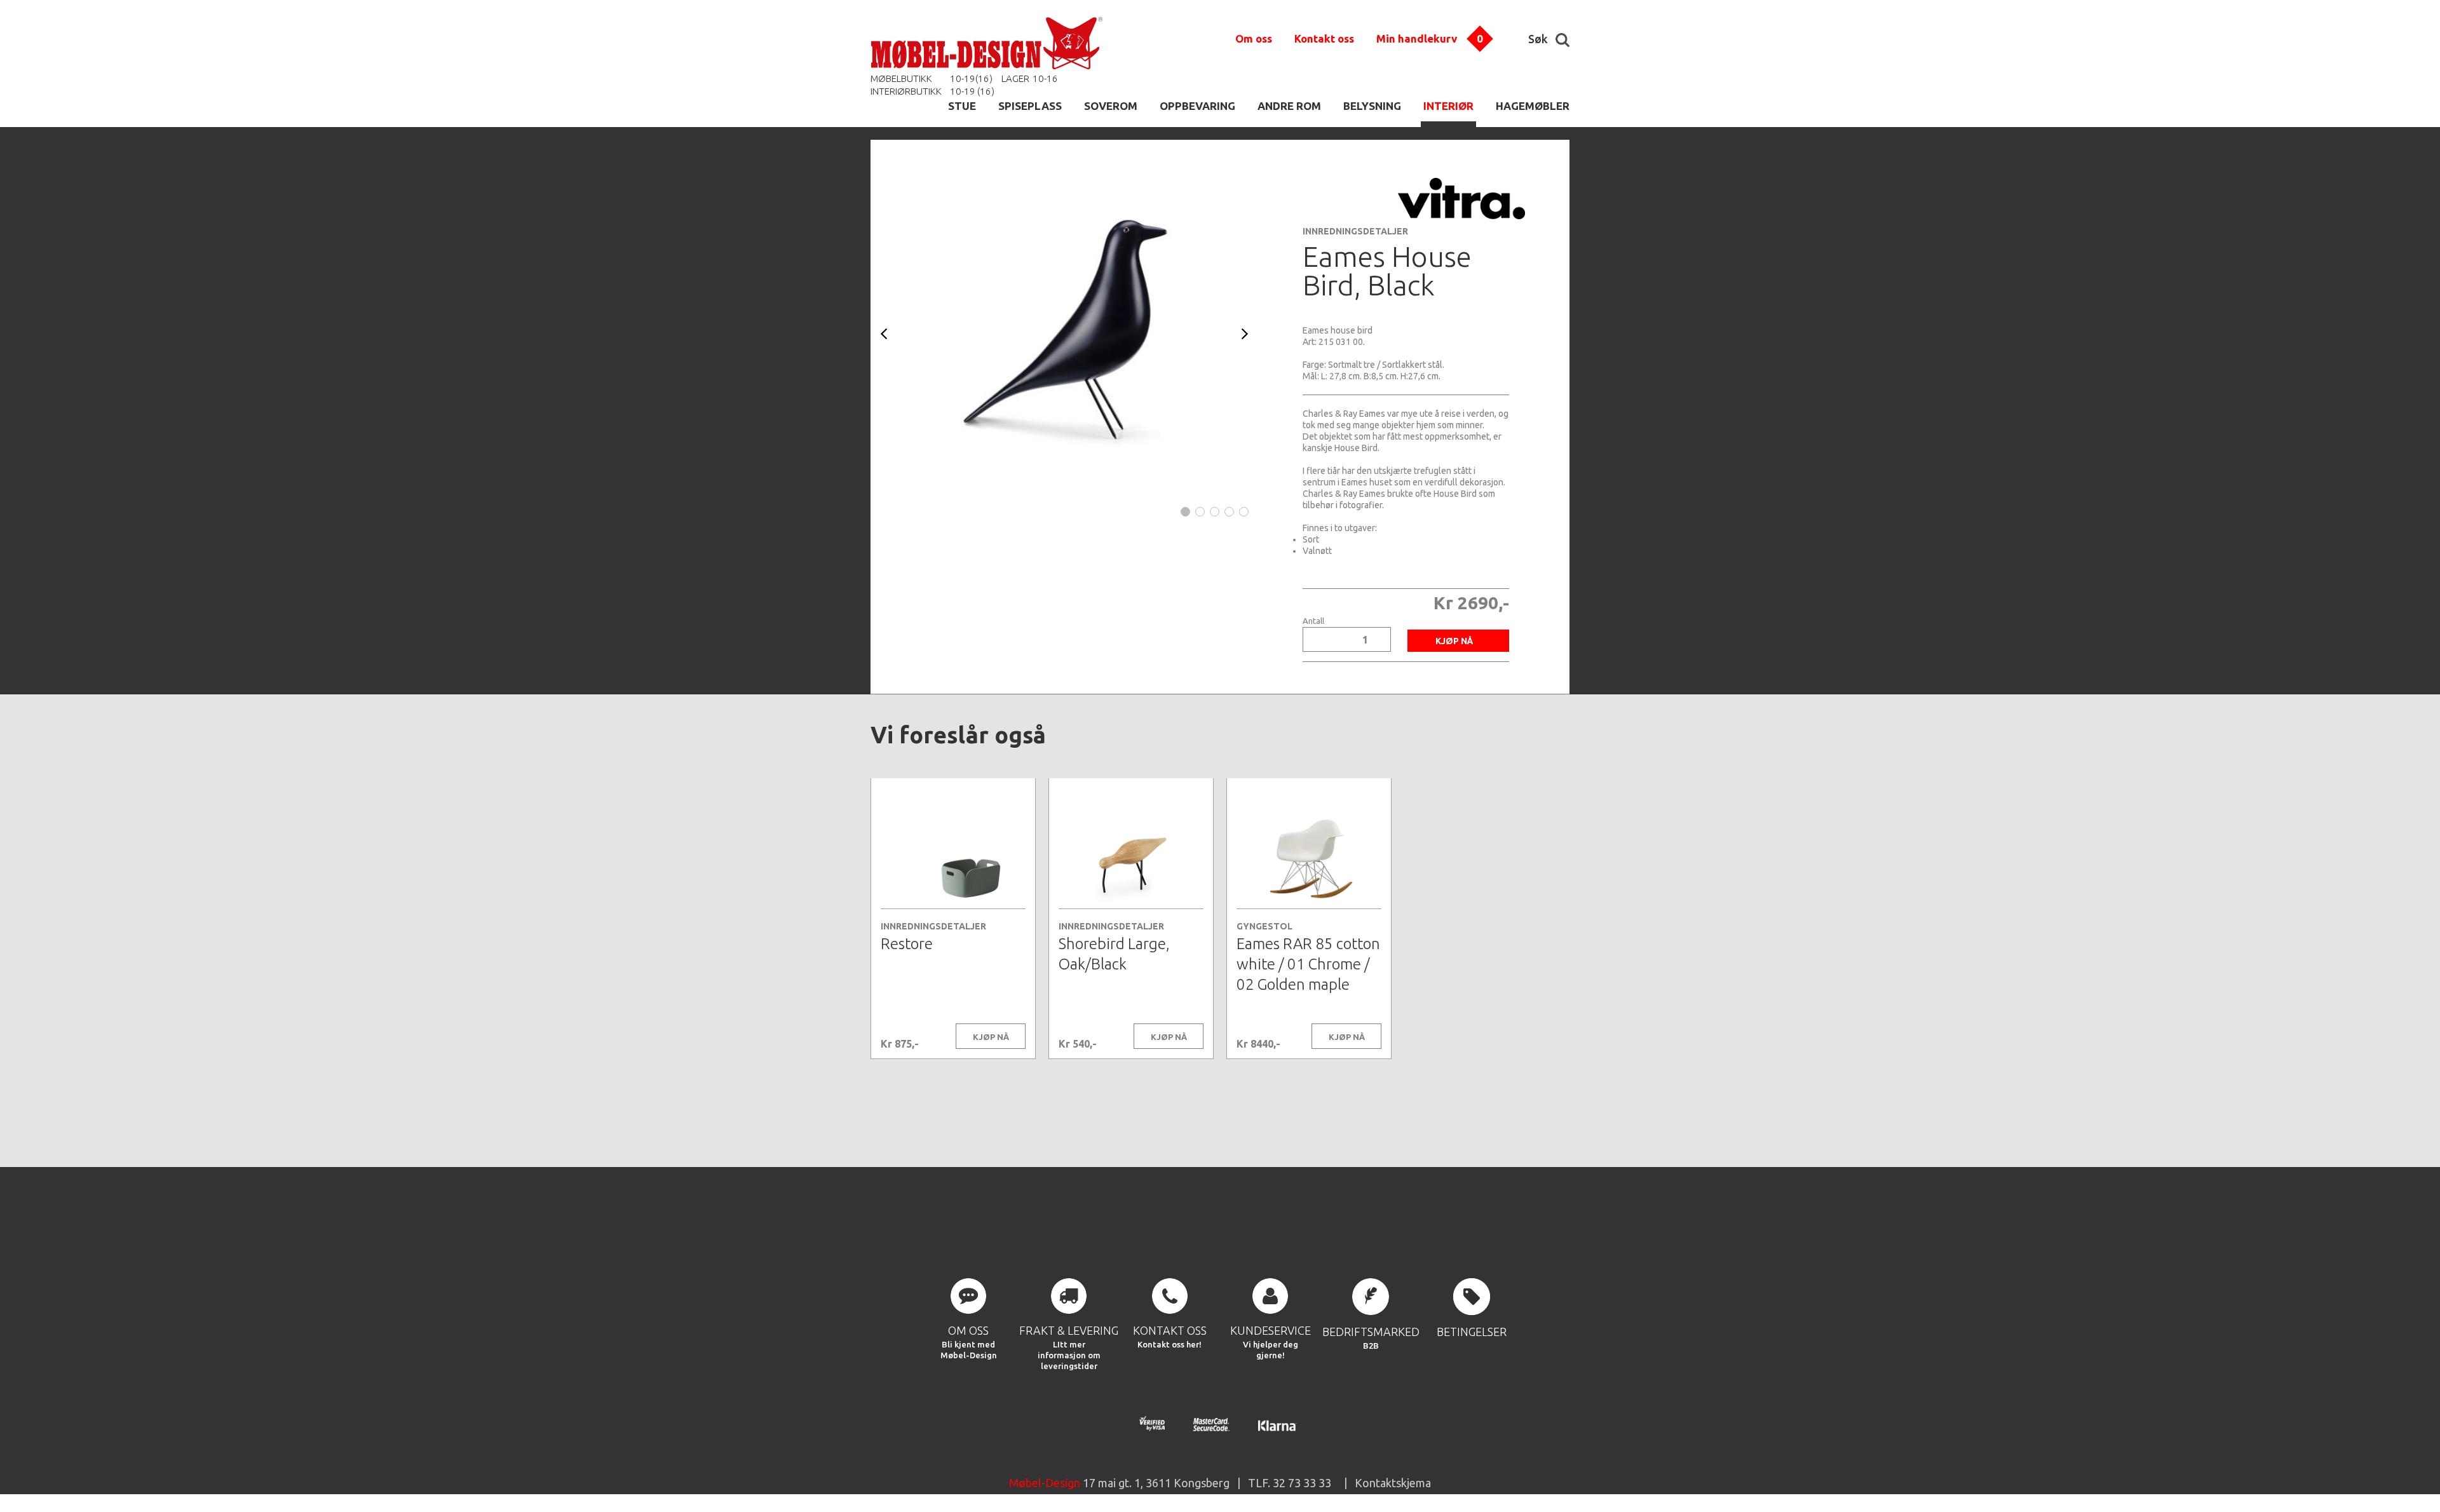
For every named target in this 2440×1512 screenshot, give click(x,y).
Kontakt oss (1324, 38)
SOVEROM (1111, 106)
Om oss (1254, 38)
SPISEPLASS (1030, 106)
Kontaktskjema (1393, 1483)
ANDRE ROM (1289, 106)
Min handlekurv (1417, 38)
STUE (962, 106)
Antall (1313, 621)
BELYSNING (1372, 106)
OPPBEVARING (1197, 106)
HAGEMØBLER (1533, 106)
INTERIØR (1448, 106)
